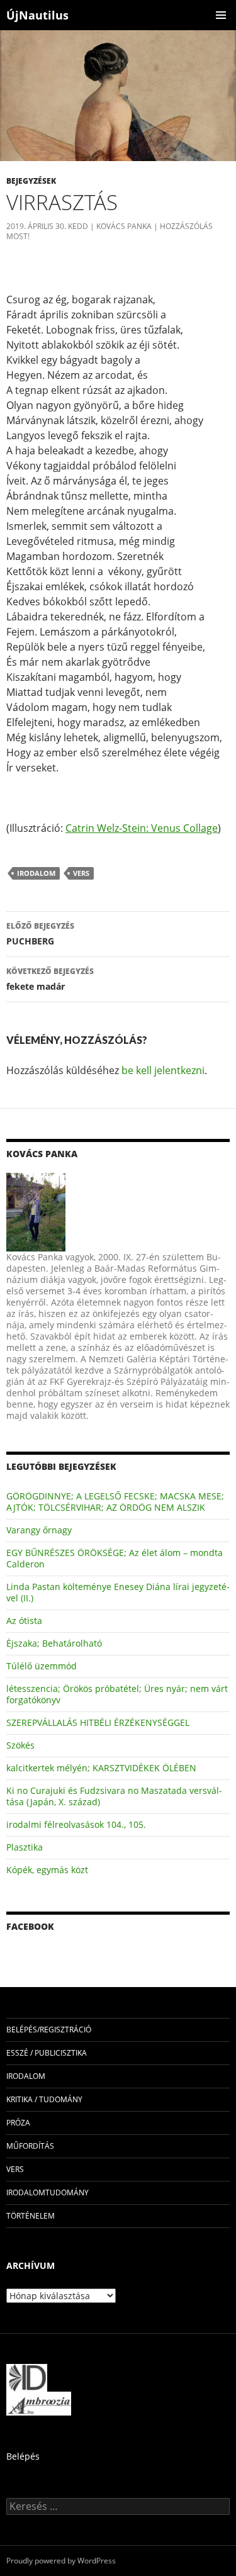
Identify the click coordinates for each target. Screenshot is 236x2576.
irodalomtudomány (48, 2192)
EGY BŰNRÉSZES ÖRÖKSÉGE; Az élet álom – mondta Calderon (115, 1558)
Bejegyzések (31, 181)
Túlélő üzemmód (42, 1666)
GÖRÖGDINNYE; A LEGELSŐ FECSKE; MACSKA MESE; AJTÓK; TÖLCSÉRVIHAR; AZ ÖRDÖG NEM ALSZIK (115, 1502)
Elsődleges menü (221, 15)
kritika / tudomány (44, 2099)
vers (81, 873)
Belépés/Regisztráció (49, 2030)
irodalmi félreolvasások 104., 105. (76, 1824)
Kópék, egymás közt (47, 1870)
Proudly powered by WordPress (61, 2561)
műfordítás (30, 2146)
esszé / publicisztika (47, 2053)
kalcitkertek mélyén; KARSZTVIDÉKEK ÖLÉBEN (101, 1768)
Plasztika (25, 1847)
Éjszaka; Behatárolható (54, 1643)
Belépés (23, 2456)
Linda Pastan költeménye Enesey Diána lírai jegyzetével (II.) (118, 1592)
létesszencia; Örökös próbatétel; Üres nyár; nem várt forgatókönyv (117, 1694)
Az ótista (24, 1621)
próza (18, 2123)
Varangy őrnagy (39, 1530)
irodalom (36, 873)
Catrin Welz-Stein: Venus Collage (142, 828)
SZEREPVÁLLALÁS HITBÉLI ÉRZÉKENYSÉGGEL (98, 1722)
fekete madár (50, 979)
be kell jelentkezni (163, 1070)
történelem (31, 2216)
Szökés (20, 1745)
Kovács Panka (124, 226)
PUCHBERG (40, 934)
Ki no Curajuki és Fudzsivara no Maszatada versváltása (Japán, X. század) (114, 1796)
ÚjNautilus (37, 15)
